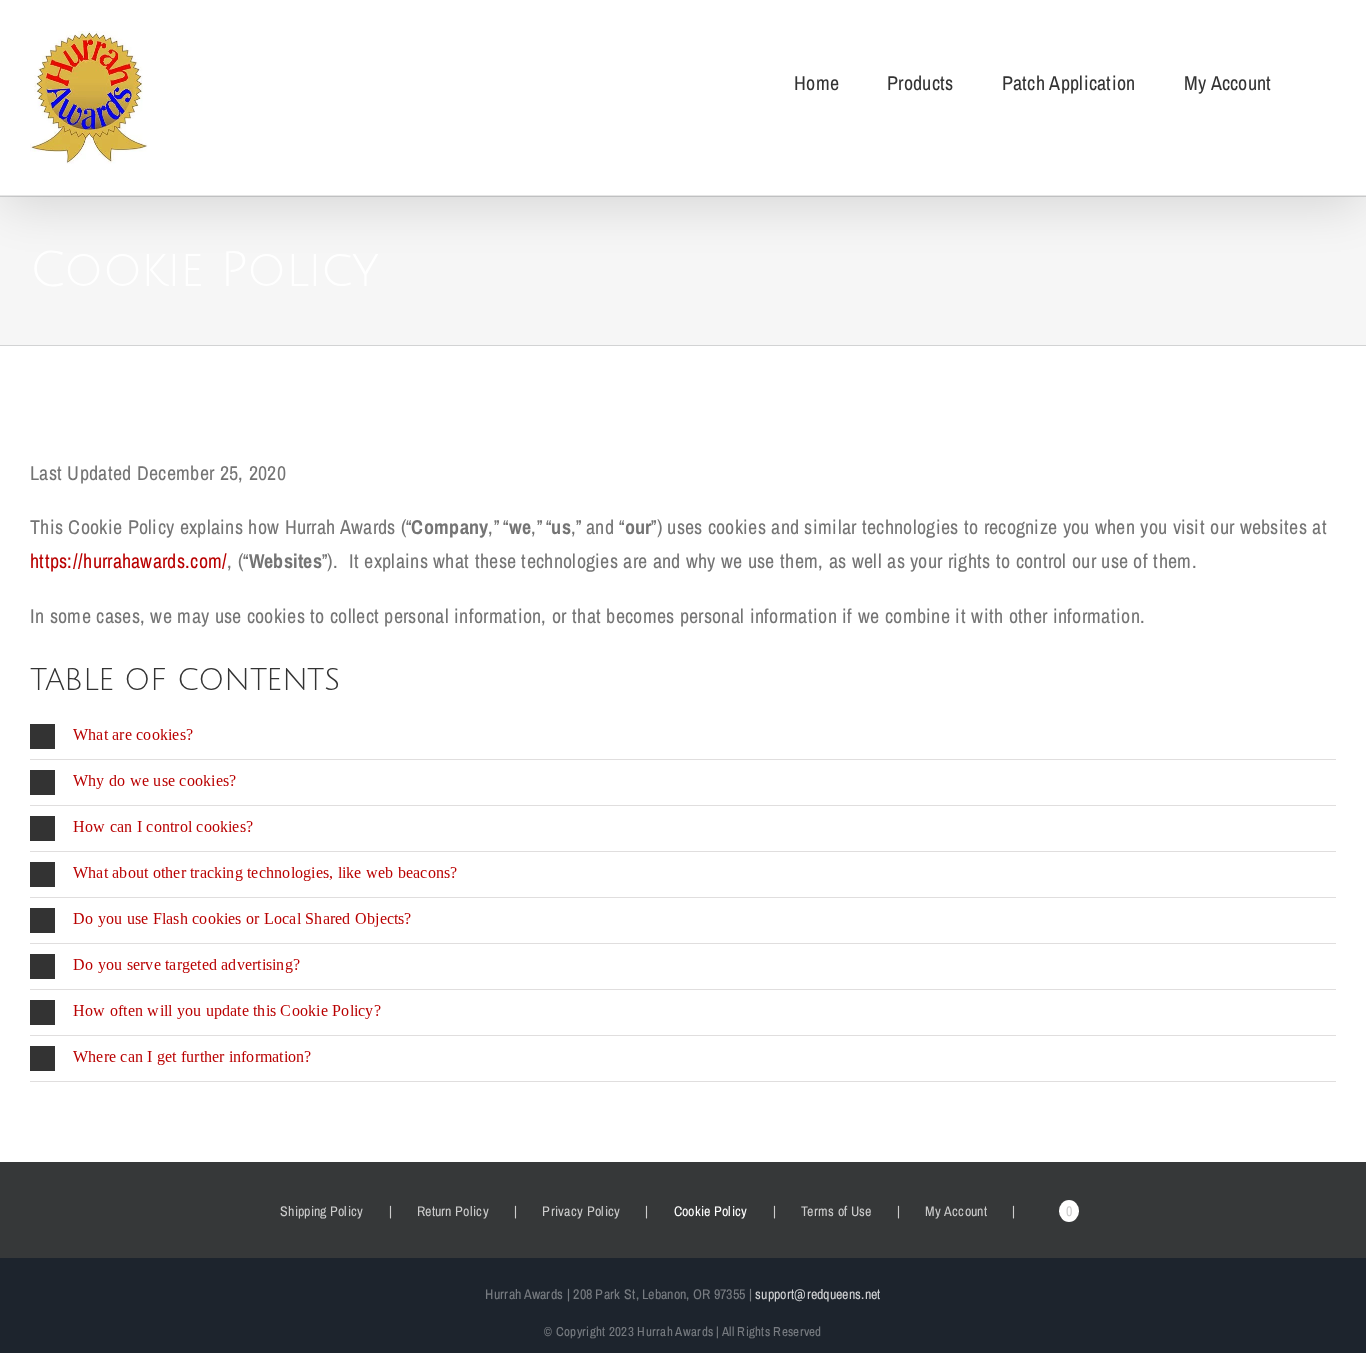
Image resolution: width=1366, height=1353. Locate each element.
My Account (956, 1211)
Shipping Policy (322, 1211)
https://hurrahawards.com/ (129, 560)
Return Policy (453, 1211)
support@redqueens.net (817, 1294)
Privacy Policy (581, 1211)
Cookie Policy (711, 1211)
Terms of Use (836, 1211)
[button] (683, 736)
